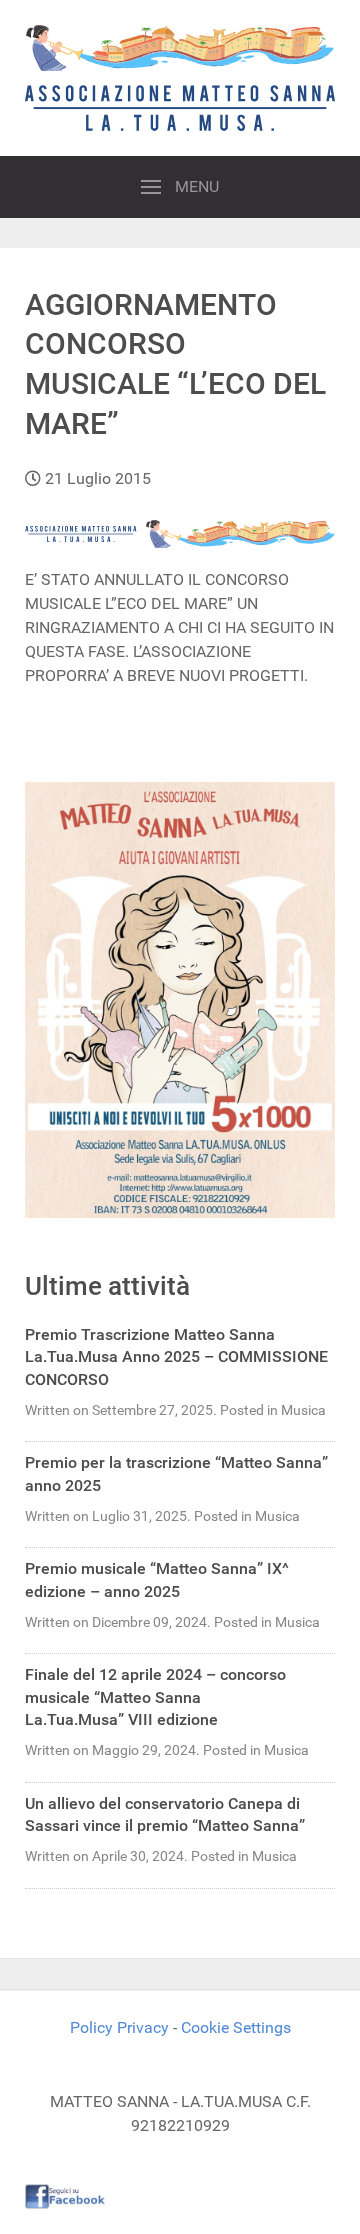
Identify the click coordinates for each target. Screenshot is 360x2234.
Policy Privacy (119, 2027)
